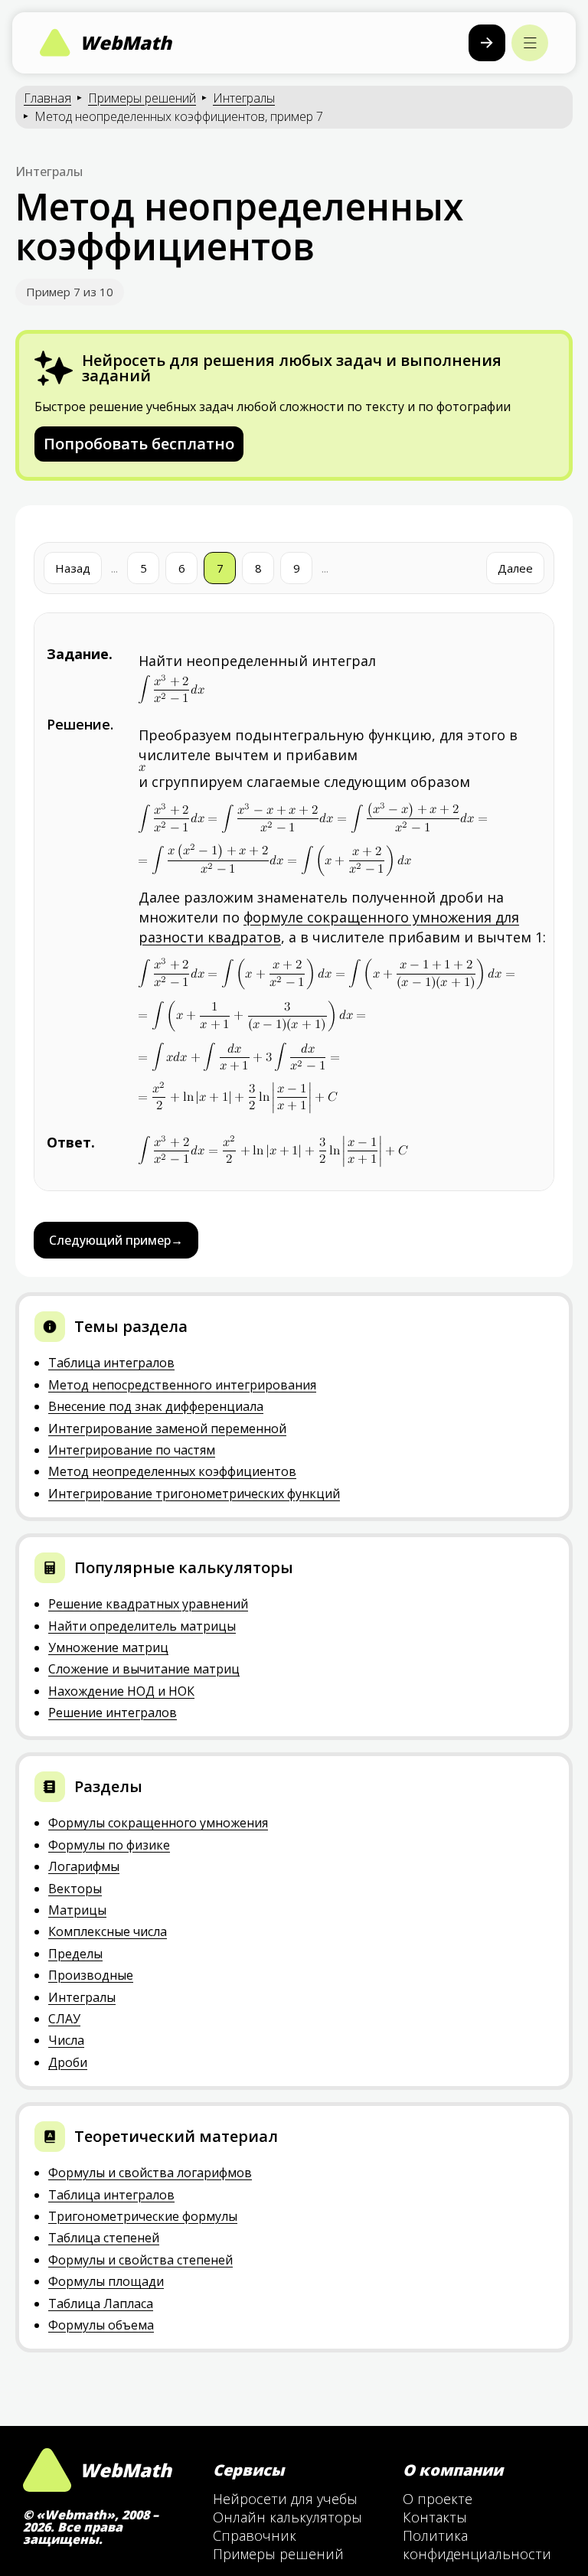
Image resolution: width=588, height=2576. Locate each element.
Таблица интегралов (111, 1363)
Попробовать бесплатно (139, 444)
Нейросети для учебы (285, 2499)
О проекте (438, 2499)
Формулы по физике (109, 1845)
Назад (73, 568)
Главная (47, 98)
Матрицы (77, 1910)
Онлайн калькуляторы (287, 2517)
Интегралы (244, 98)
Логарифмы (84, 1866)
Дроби (68, 2062)
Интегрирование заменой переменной (167, 1428)
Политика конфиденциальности (477, 2545)
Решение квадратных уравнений (148, 1604)
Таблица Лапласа (101, 2303)
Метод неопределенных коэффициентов (172, 1471)
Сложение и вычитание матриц (144, 1669)
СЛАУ (64, 2019)
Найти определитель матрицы (142, 1626)
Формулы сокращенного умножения (158, 1823)
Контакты (435, 2517)
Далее (515, 568)
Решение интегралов (113, 1712)
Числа (66, 2040)
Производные (91, 1975)
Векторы (75, 1889)
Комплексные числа (108, 1931)
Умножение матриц (108, 1647)
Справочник (255, 2535)
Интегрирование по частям (132, 1450)
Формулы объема (101, 2325)
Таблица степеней (104, 2238)
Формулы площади (106, 2281)
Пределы (75, 1954)
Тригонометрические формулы (143, 2216)
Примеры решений (142, 98)
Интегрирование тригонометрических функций (194, 1494)
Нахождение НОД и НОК (121, 1691)
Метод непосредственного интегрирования (182, 1385)
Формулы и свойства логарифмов (150, 2173)
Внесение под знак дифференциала (156, 1406)
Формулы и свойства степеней (140, 2260)
